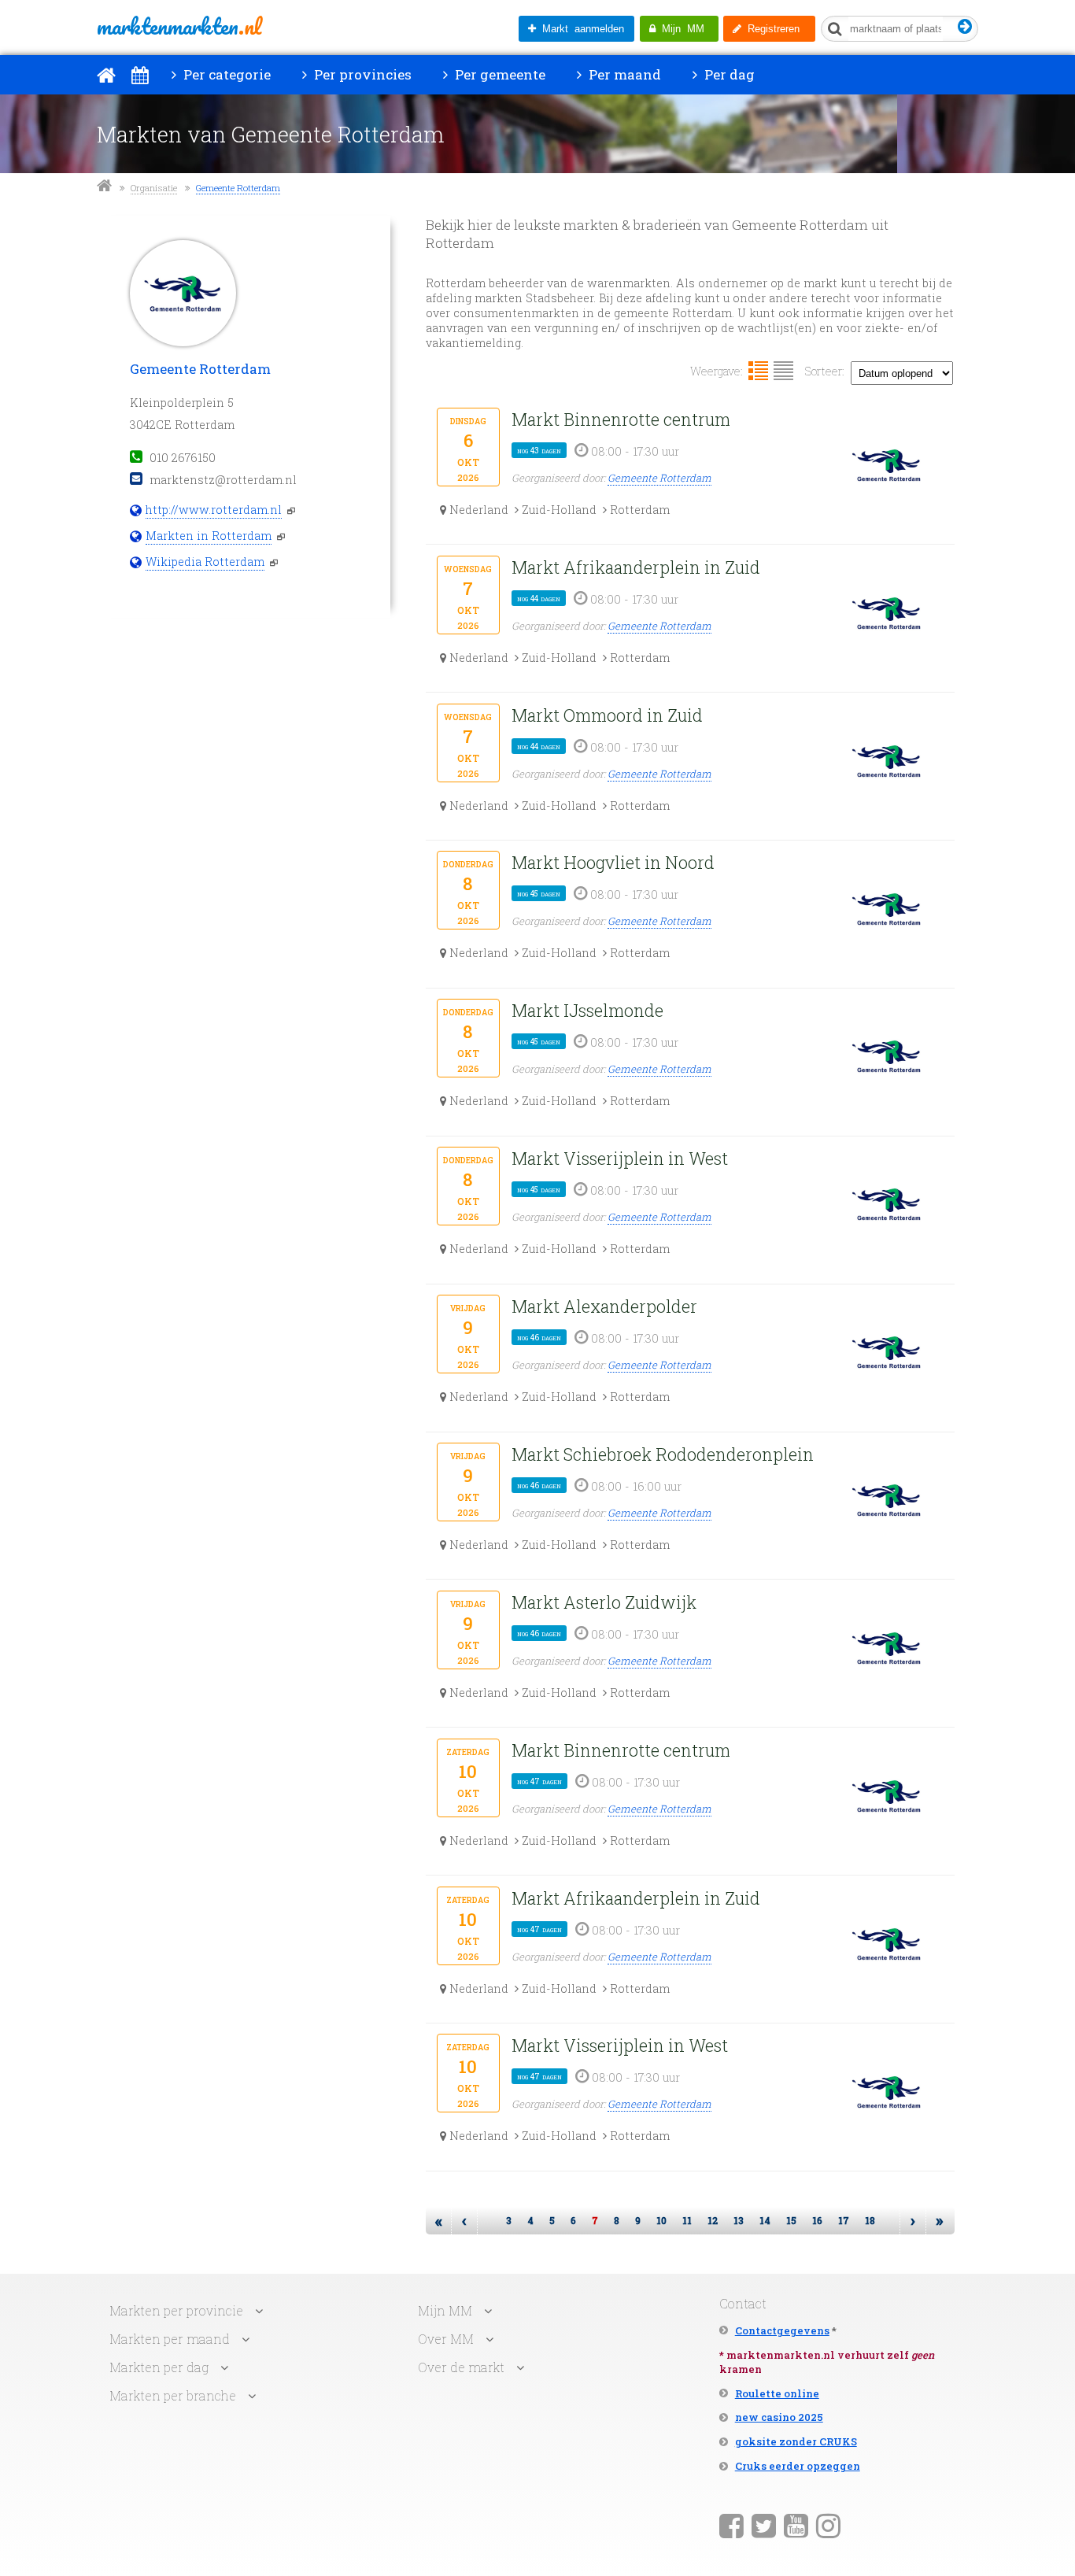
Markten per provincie (176, 2310)
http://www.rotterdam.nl (214, 510)
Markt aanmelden (580, 29)
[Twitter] (764, 2525)
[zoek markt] (965, 27)
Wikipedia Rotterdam (205, 562)
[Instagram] (828, 2525)
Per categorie (225, 74)
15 (791, 2220)
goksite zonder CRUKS (796, 2441)
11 (687, 2220)
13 (739, 2220)
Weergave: (717, 371)
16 (817, 2220)
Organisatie (154, 188)
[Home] (106, 75)
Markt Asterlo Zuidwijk (604, 1602)
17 (844, 2220)
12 (713, 2220)
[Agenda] (140, 75)
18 (870, 2220)
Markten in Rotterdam (209, 536)
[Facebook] (731, 2525)
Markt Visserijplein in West (620, 1158)
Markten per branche (173, 2395)
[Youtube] (796, 2525)
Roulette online (777, 2393)
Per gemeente (499, 74)
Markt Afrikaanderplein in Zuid (636, 567)
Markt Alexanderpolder (604, 1306)
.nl (179, 26)
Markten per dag (159, 2367)
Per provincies (361, 74)
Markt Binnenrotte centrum (621, 419)
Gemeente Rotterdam (238, 188)
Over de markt (461, 2367)
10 (661, 2220)
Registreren (770, 29)
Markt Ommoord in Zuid (607, 715)
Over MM (446, 2339)
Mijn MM (680, 29)
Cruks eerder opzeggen (798, 2466)
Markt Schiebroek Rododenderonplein (663, 1454)
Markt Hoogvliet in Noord (613, 862)
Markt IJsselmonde (587, 1010)
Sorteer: (825, 371)
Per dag (728, 74)
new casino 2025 (779, 2417)
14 (765, 2220)
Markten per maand (170, 2339)
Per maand (623, 74)
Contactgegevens (782, 2330)
